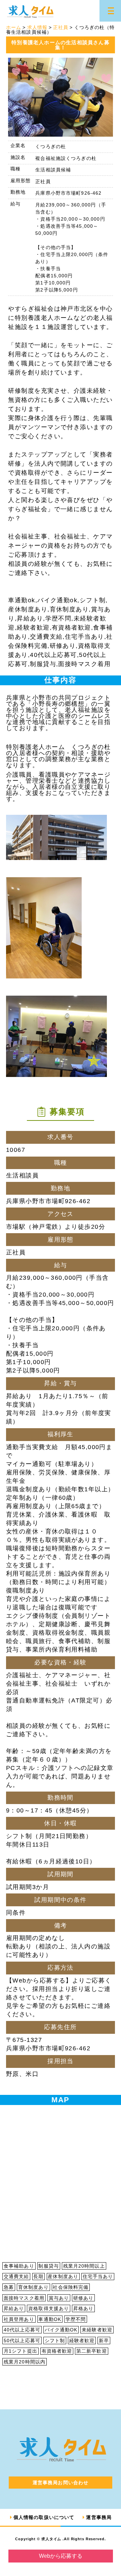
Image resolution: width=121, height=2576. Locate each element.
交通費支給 (16, 2276)
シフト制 (55, 2340)
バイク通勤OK (61, 2330)
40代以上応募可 (22, 2330)
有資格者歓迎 (57, 2351)
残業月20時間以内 (25, 2362)
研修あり (83, 2298)
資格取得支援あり (49, 2308)
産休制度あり (63, 2276)
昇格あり (83, 2308)
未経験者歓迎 (97, 2330)
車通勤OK (50, 2319)
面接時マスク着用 (24, 2298)
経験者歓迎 (82, 2340)
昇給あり (14, 2308)
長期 (38, 2276)
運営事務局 (99, 2517)
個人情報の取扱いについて (44, 2517)
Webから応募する (61, 2556)
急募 (9, 2287)
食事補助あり (19, 2266)
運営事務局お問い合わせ (61, 2483)
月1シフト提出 (21, 2351)
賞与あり (59, 2298)
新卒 (104, 2340)
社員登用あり (19, 2319)
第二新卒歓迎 (92, 2351)
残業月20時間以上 (84, 2266)
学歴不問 (76, 2319)
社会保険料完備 (71, 2287)
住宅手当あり (98, 2276)
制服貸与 (48, 2266)
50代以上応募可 (22, 2340)
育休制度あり (33, 2287)
